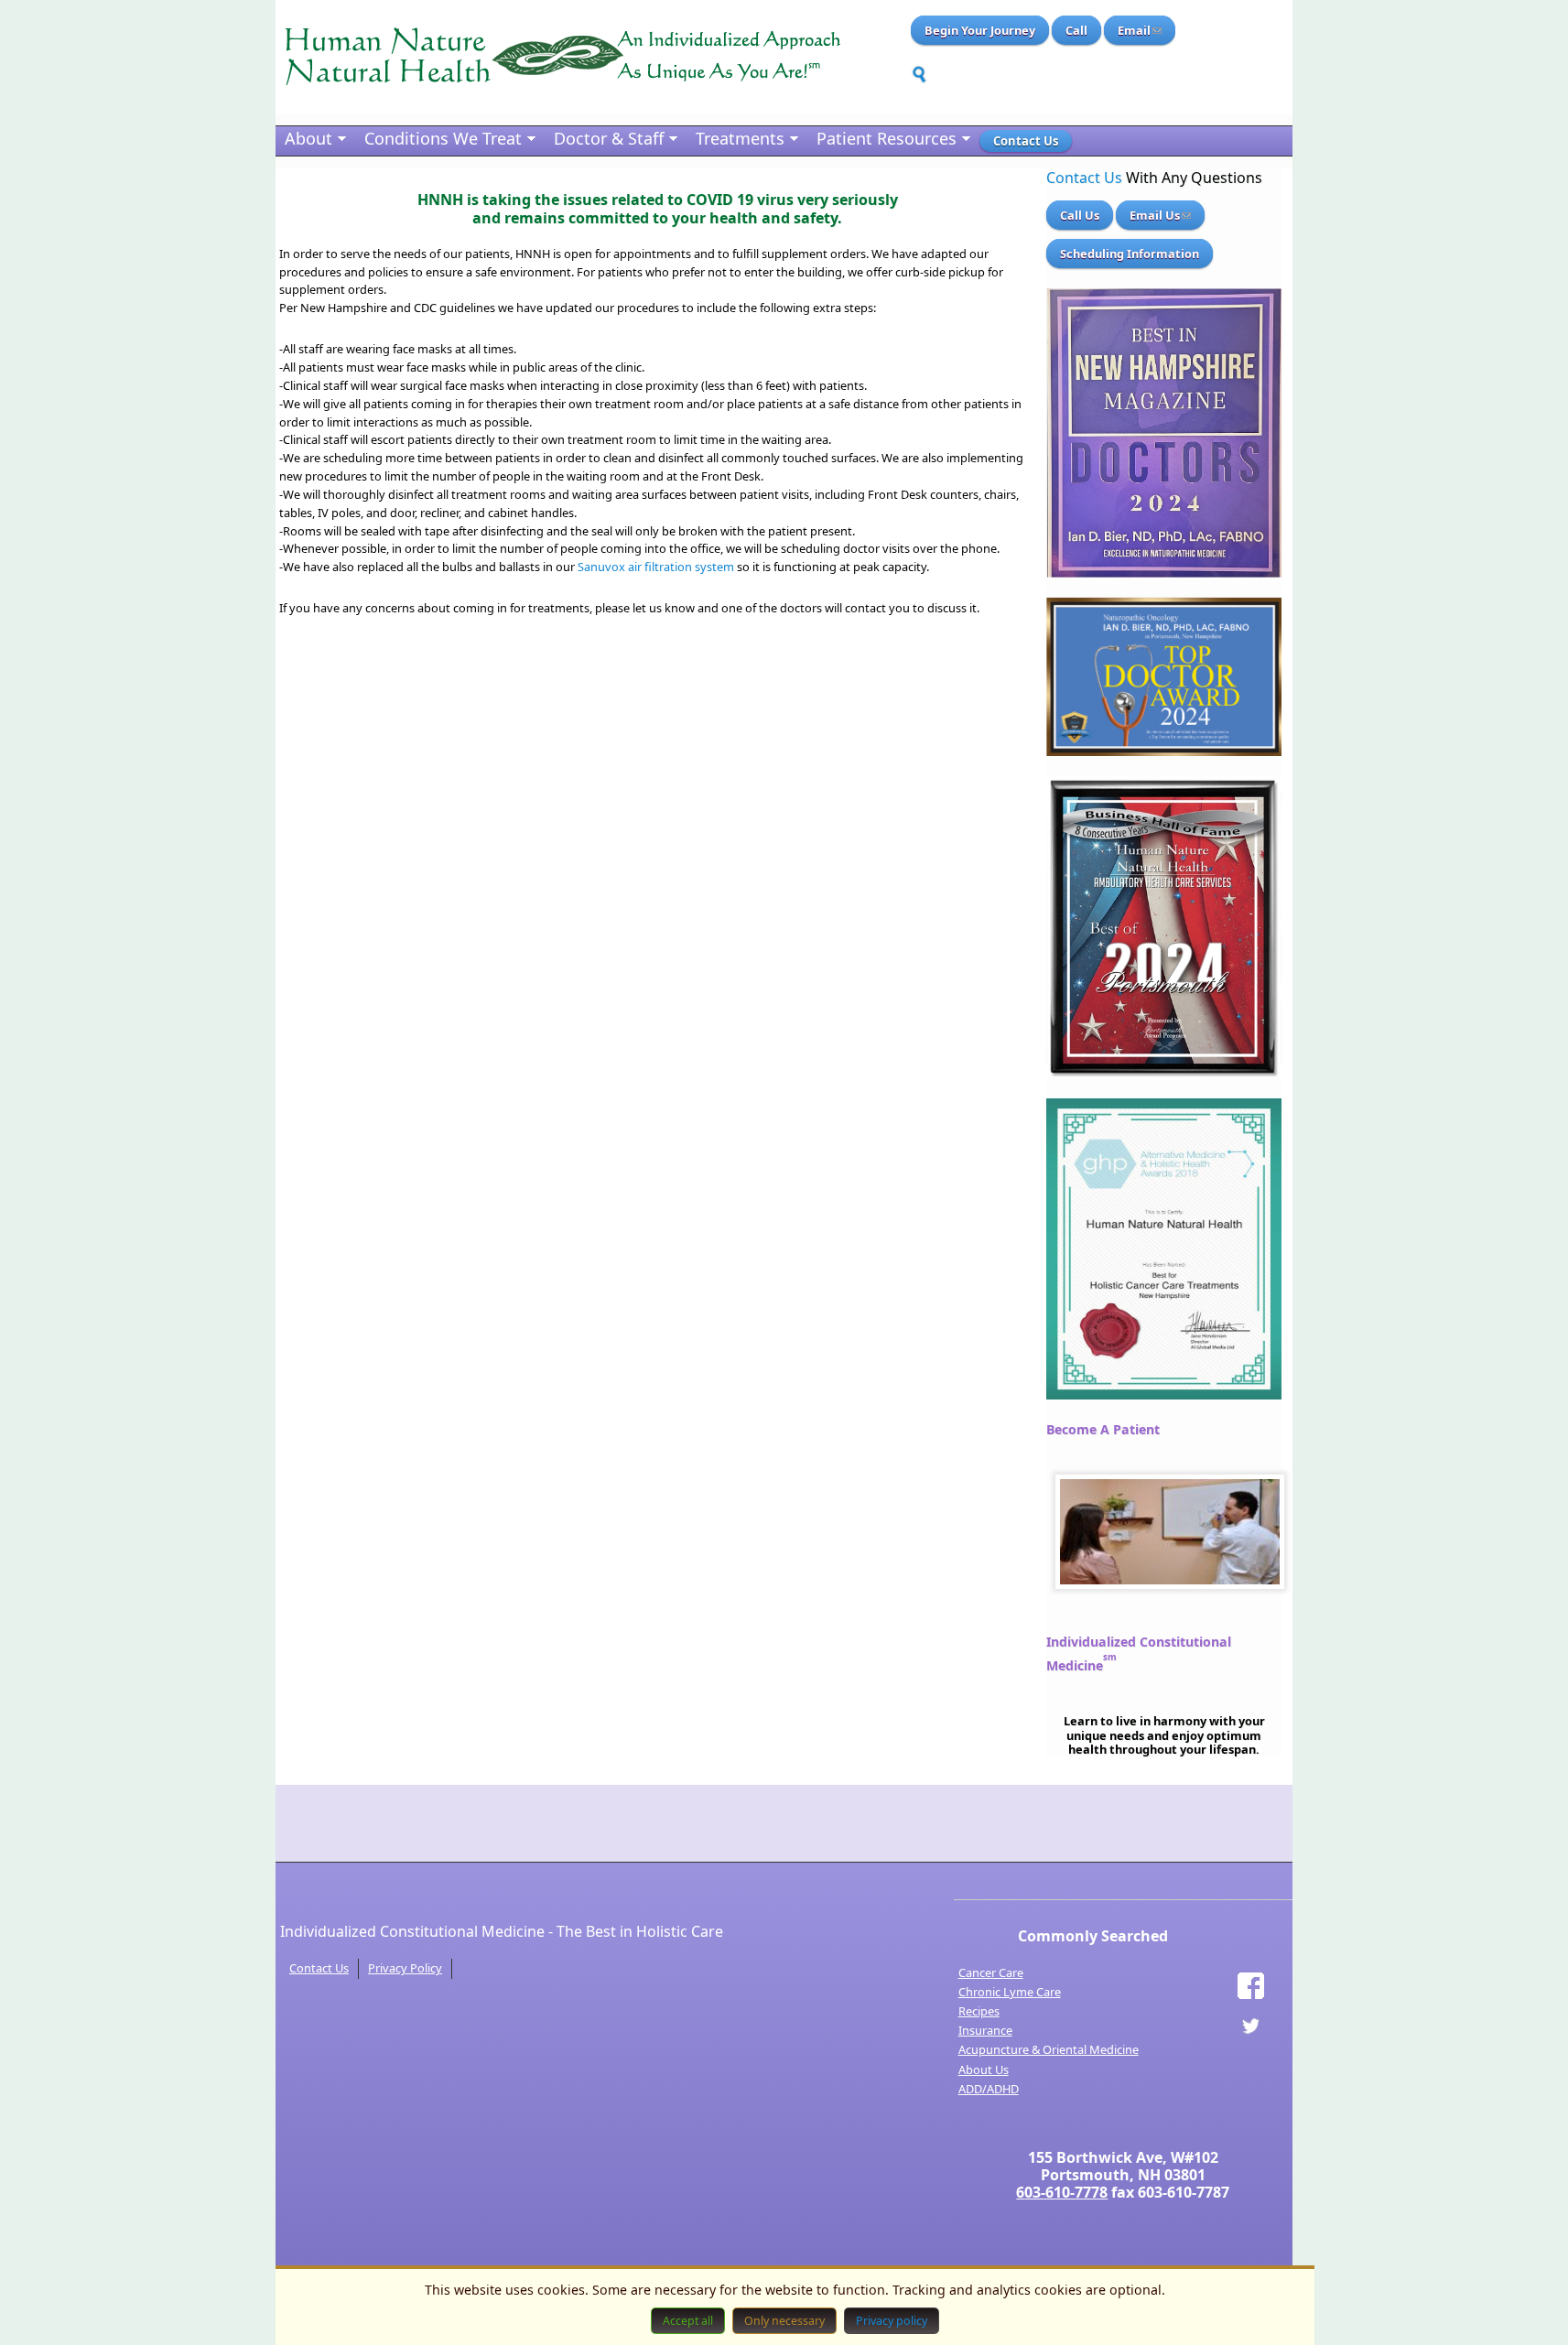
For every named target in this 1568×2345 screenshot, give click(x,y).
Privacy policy (892, 2321)
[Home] (561, 57)
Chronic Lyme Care (1010, 1992)
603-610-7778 (1062, 2192)
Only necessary (784, 2321)
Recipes (979, 2011)
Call (1076, 30)
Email (1134, 30)
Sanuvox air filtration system (656, 567)
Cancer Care (991, 1972)
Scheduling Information (1130, 254)
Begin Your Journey (980, 30)
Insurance (985, 2030)
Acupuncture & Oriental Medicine (1049, 2049)
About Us (984, 2069)
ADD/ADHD (989, 2089)
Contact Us (1084, 178)
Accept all (688, 2321)
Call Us (1080, 215)
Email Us (1155, 215)
